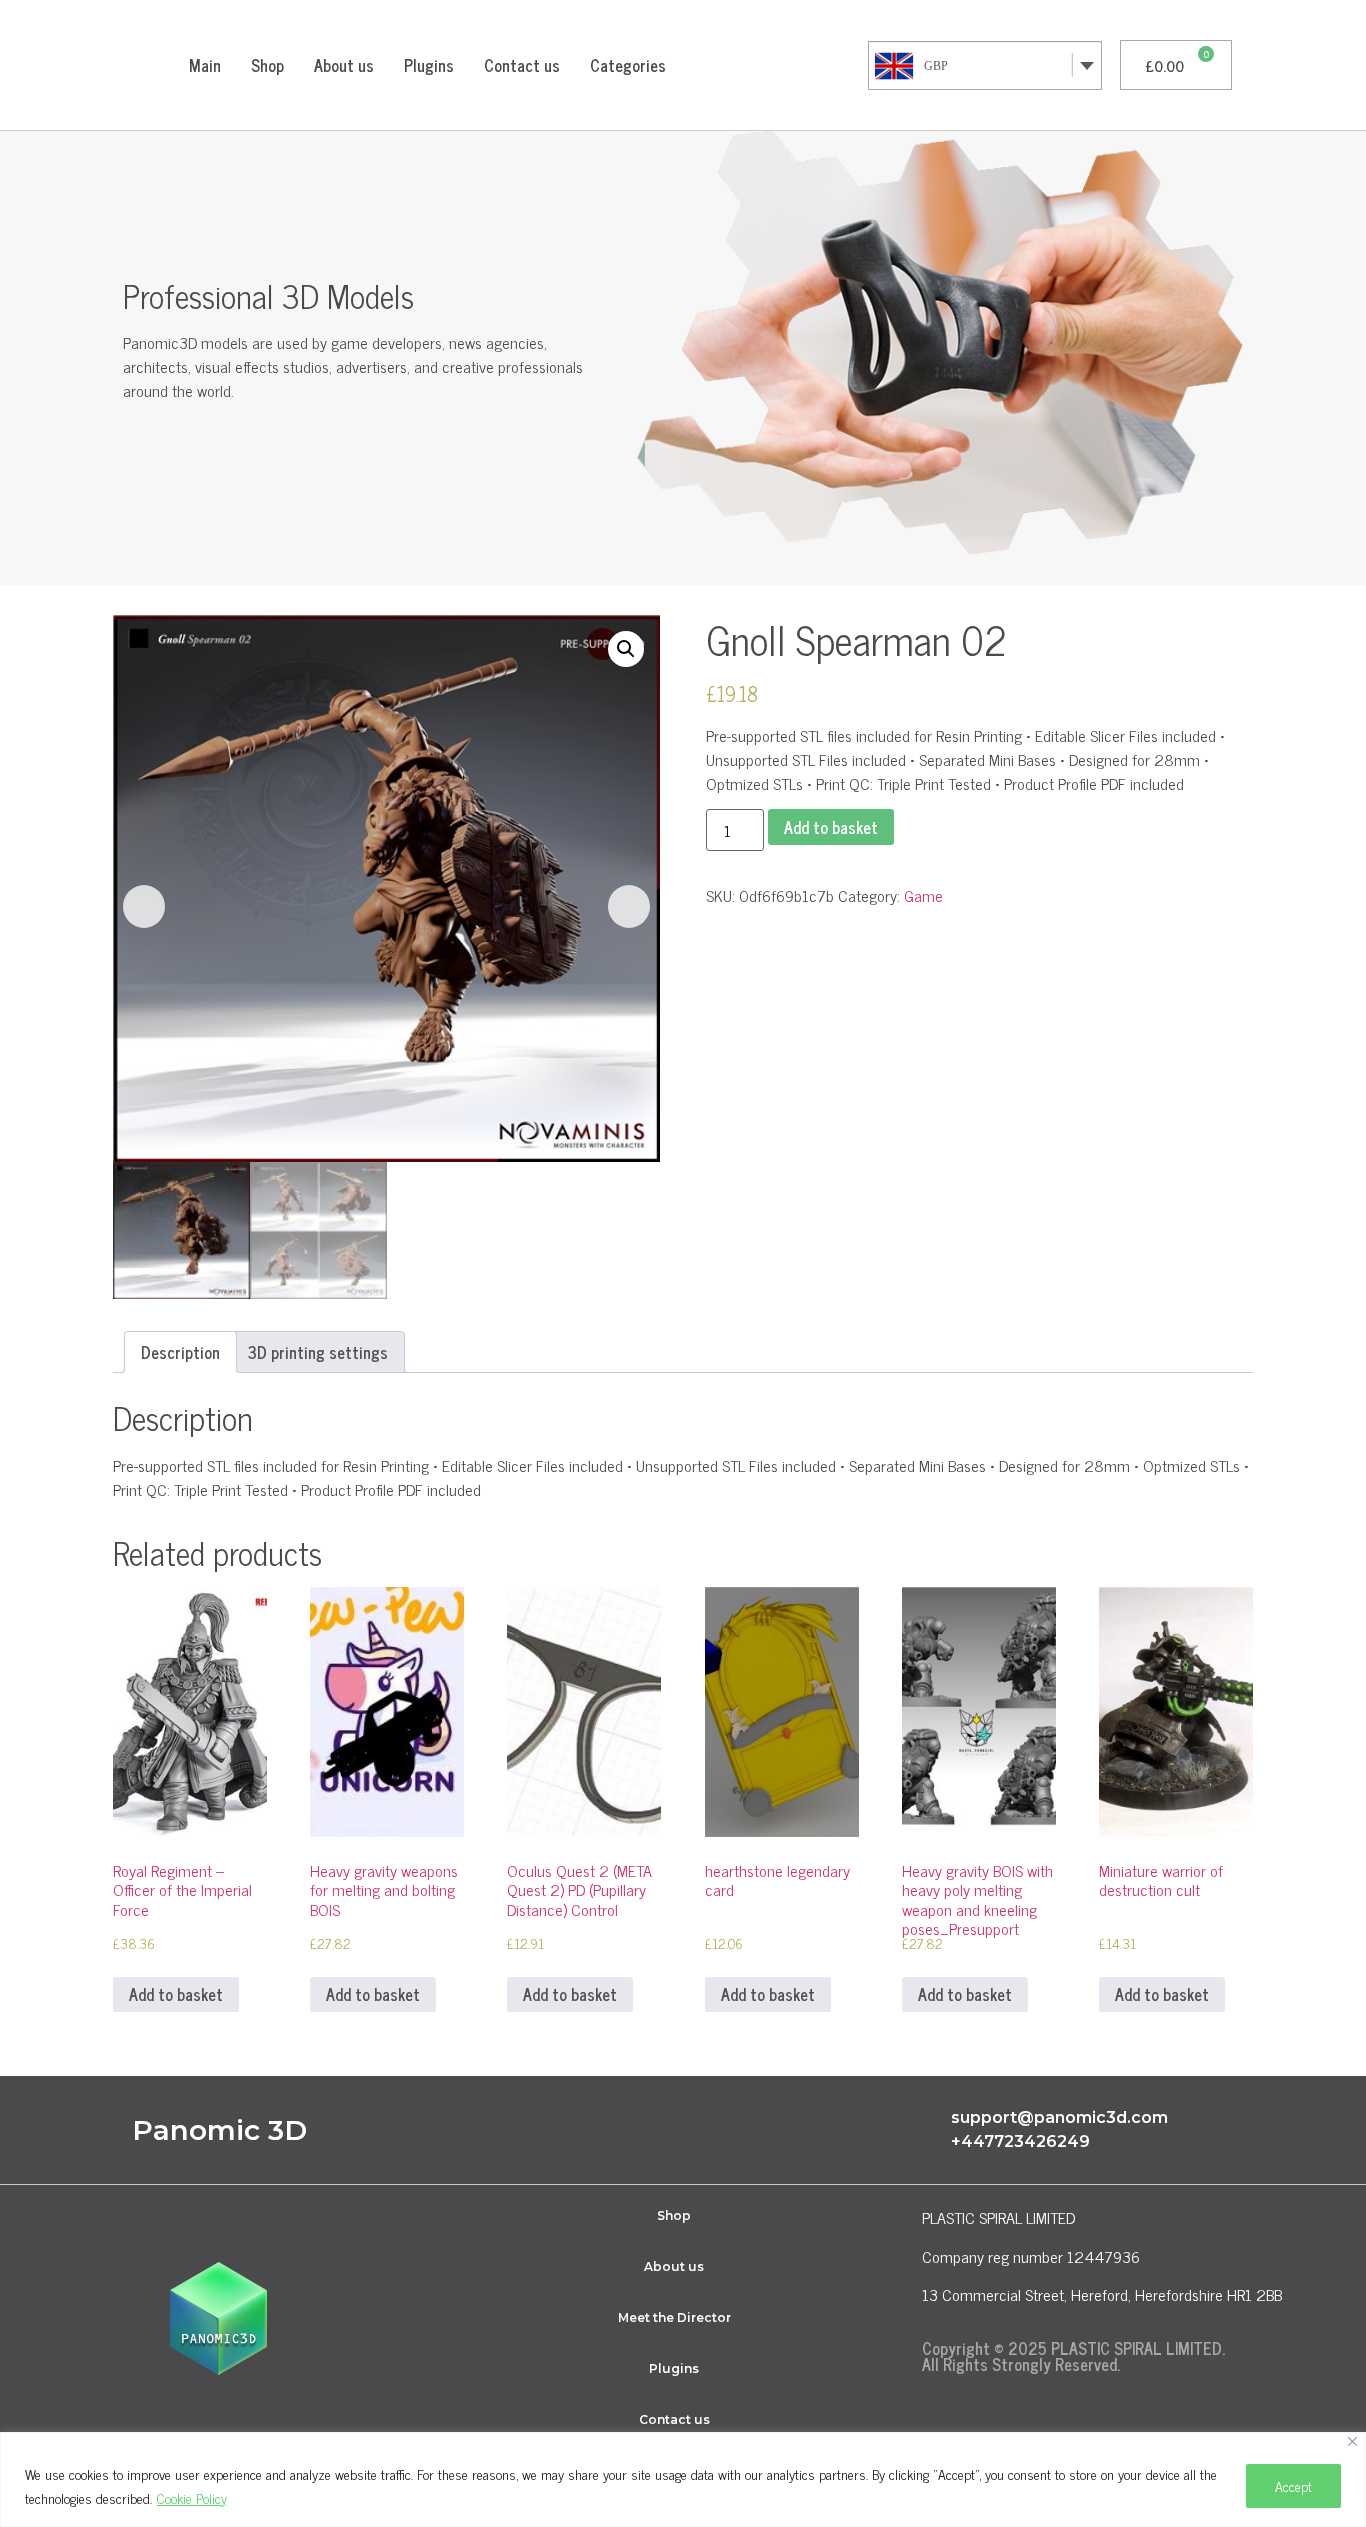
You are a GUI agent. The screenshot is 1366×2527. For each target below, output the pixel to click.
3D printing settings (318, 1352)
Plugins (429, 65)
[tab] (180, 1352)
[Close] (1352, 2441)
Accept (1293, 2485)
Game (923, 895)
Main (205, 65)
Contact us (522, 65)
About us (344, 65)
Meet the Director (674, 2317)
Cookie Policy (192, 2497)
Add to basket (831, 827)
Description (180, 1352)
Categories (628, 65)
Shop (267, 65)
